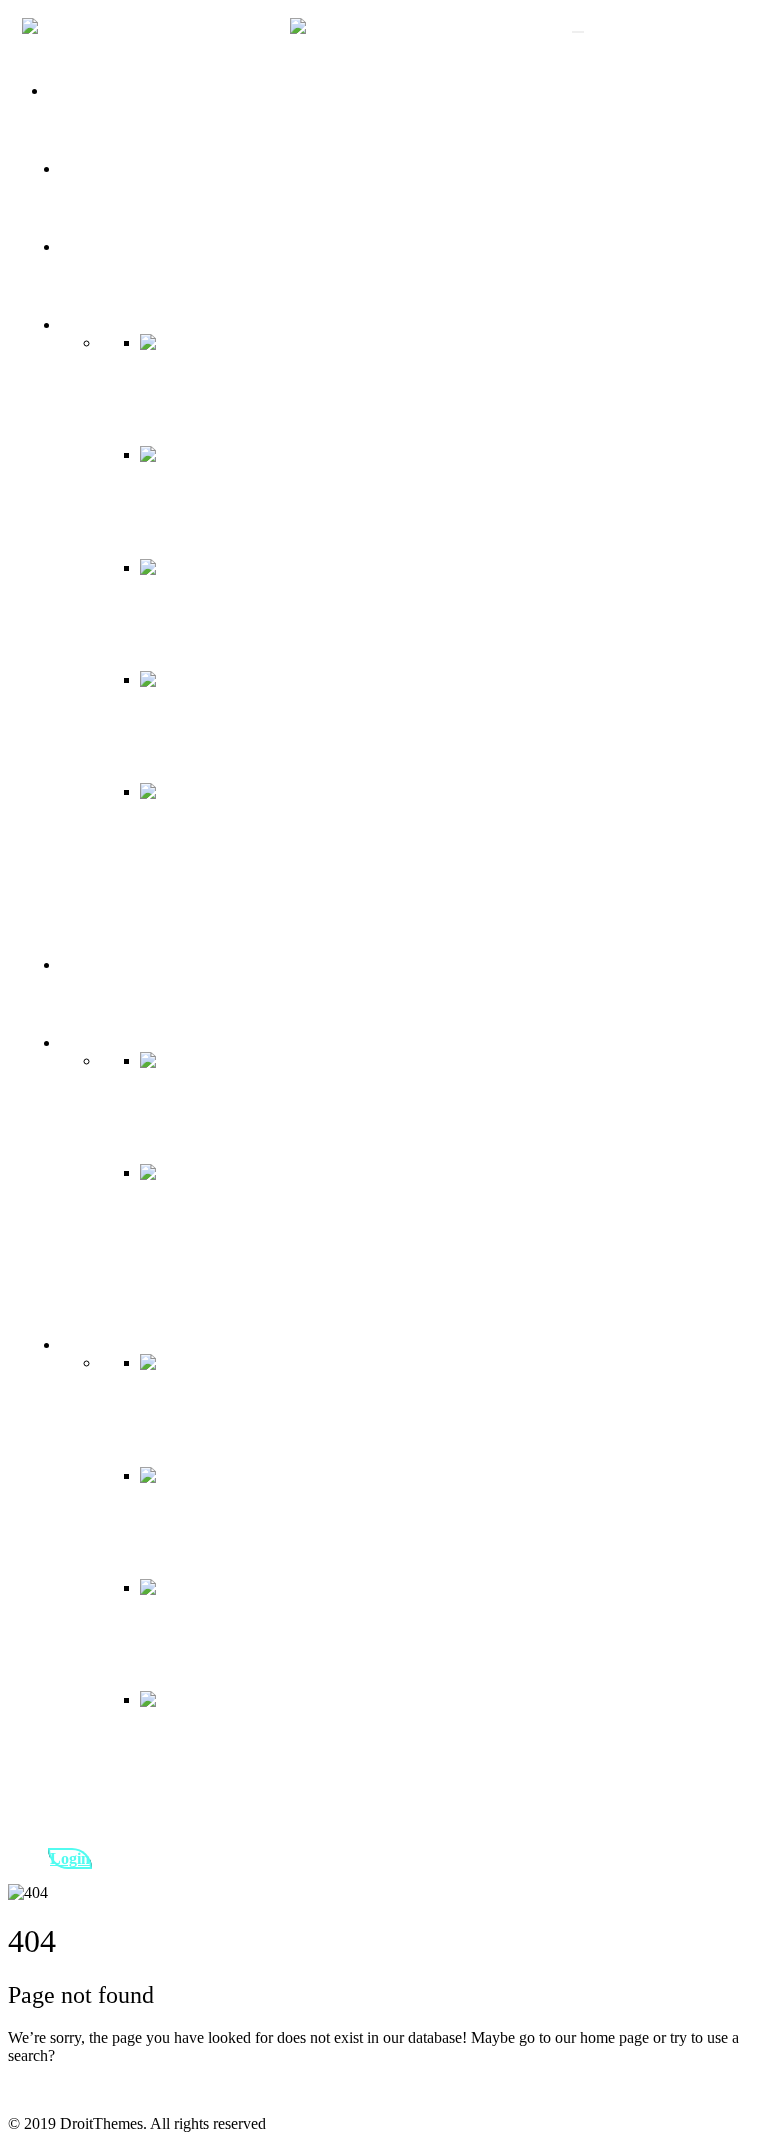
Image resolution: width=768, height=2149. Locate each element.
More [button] (77, 1042)
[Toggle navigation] (578, 32)
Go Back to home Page (81, 2089)
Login (70, 1858)
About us (77, 90)
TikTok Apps (101, 964)
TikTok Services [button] (111, 324)
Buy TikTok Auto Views (138, 246)
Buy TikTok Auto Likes (135, 168)
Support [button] (85, 1344)
